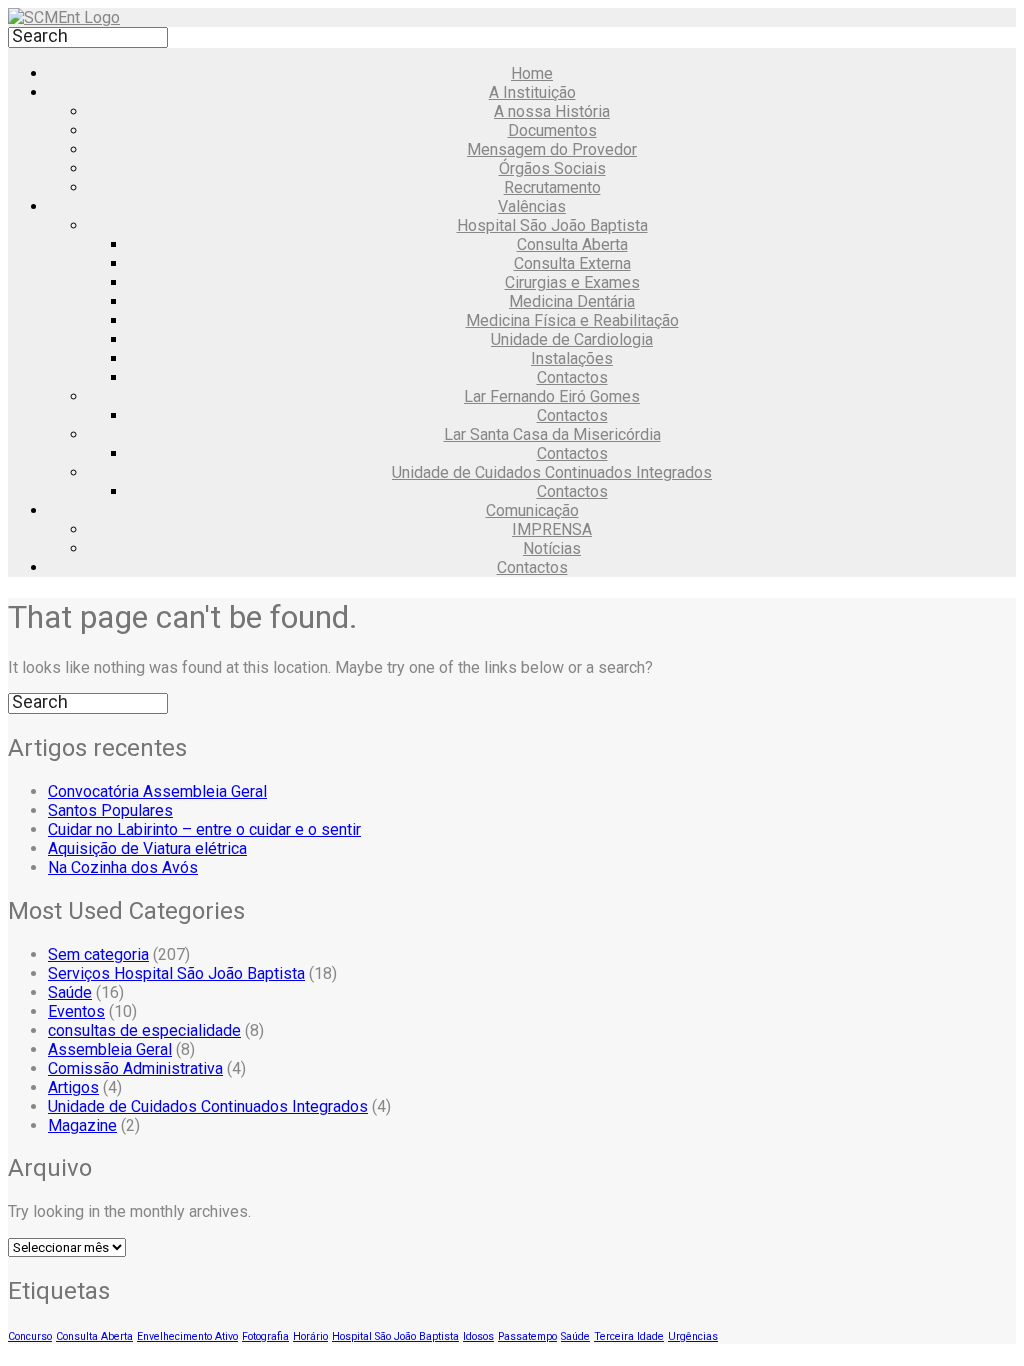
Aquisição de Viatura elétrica (147, 848)
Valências (532, 206)
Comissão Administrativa (135, 1068)
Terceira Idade (629, 1336)
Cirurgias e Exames (572, 282)
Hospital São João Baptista (552, 225)
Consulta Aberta (572, 244)
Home (532, 73)
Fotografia (265, 1336)
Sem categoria (98, 954)
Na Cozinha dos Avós (123, 867)
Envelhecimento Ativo (187, 1336)
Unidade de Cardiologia (572, 339)
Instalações (572, 358)
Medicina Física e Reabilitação (572, 320)
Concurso (30, 1336)
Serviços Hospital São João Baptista (176, 973)
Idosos (478, 1336)
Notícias (552, 548)
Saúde (70, 992)
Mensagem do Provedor (552, 149)
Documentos (552, 130)
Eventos (76, 1011)
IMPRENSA (552, 529)
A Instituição (532, 92)
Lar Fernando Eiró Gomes (552, 396)
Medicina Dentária (572, 301)
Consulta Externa (572, 263)
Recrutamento (552, 187)
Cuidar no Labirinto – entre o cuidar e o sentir (204, 829)
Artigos (73, 1087)
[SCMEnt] (64, 17)
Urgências (693, 1336)
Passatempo (527, 1336)
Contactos (572, 377)
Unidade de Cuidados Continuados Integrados (552, 472)
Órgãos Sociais (552, 168)
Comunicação (532, 510)
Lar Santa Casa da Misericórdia (552, 434)
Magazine (82, 1125)
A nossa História (552, 111)
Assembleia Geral (110, 1049)
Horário (310, 1336)
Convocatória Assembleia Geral (157, 791)
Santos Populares (110, 810)
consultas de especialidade (144, 1030)
